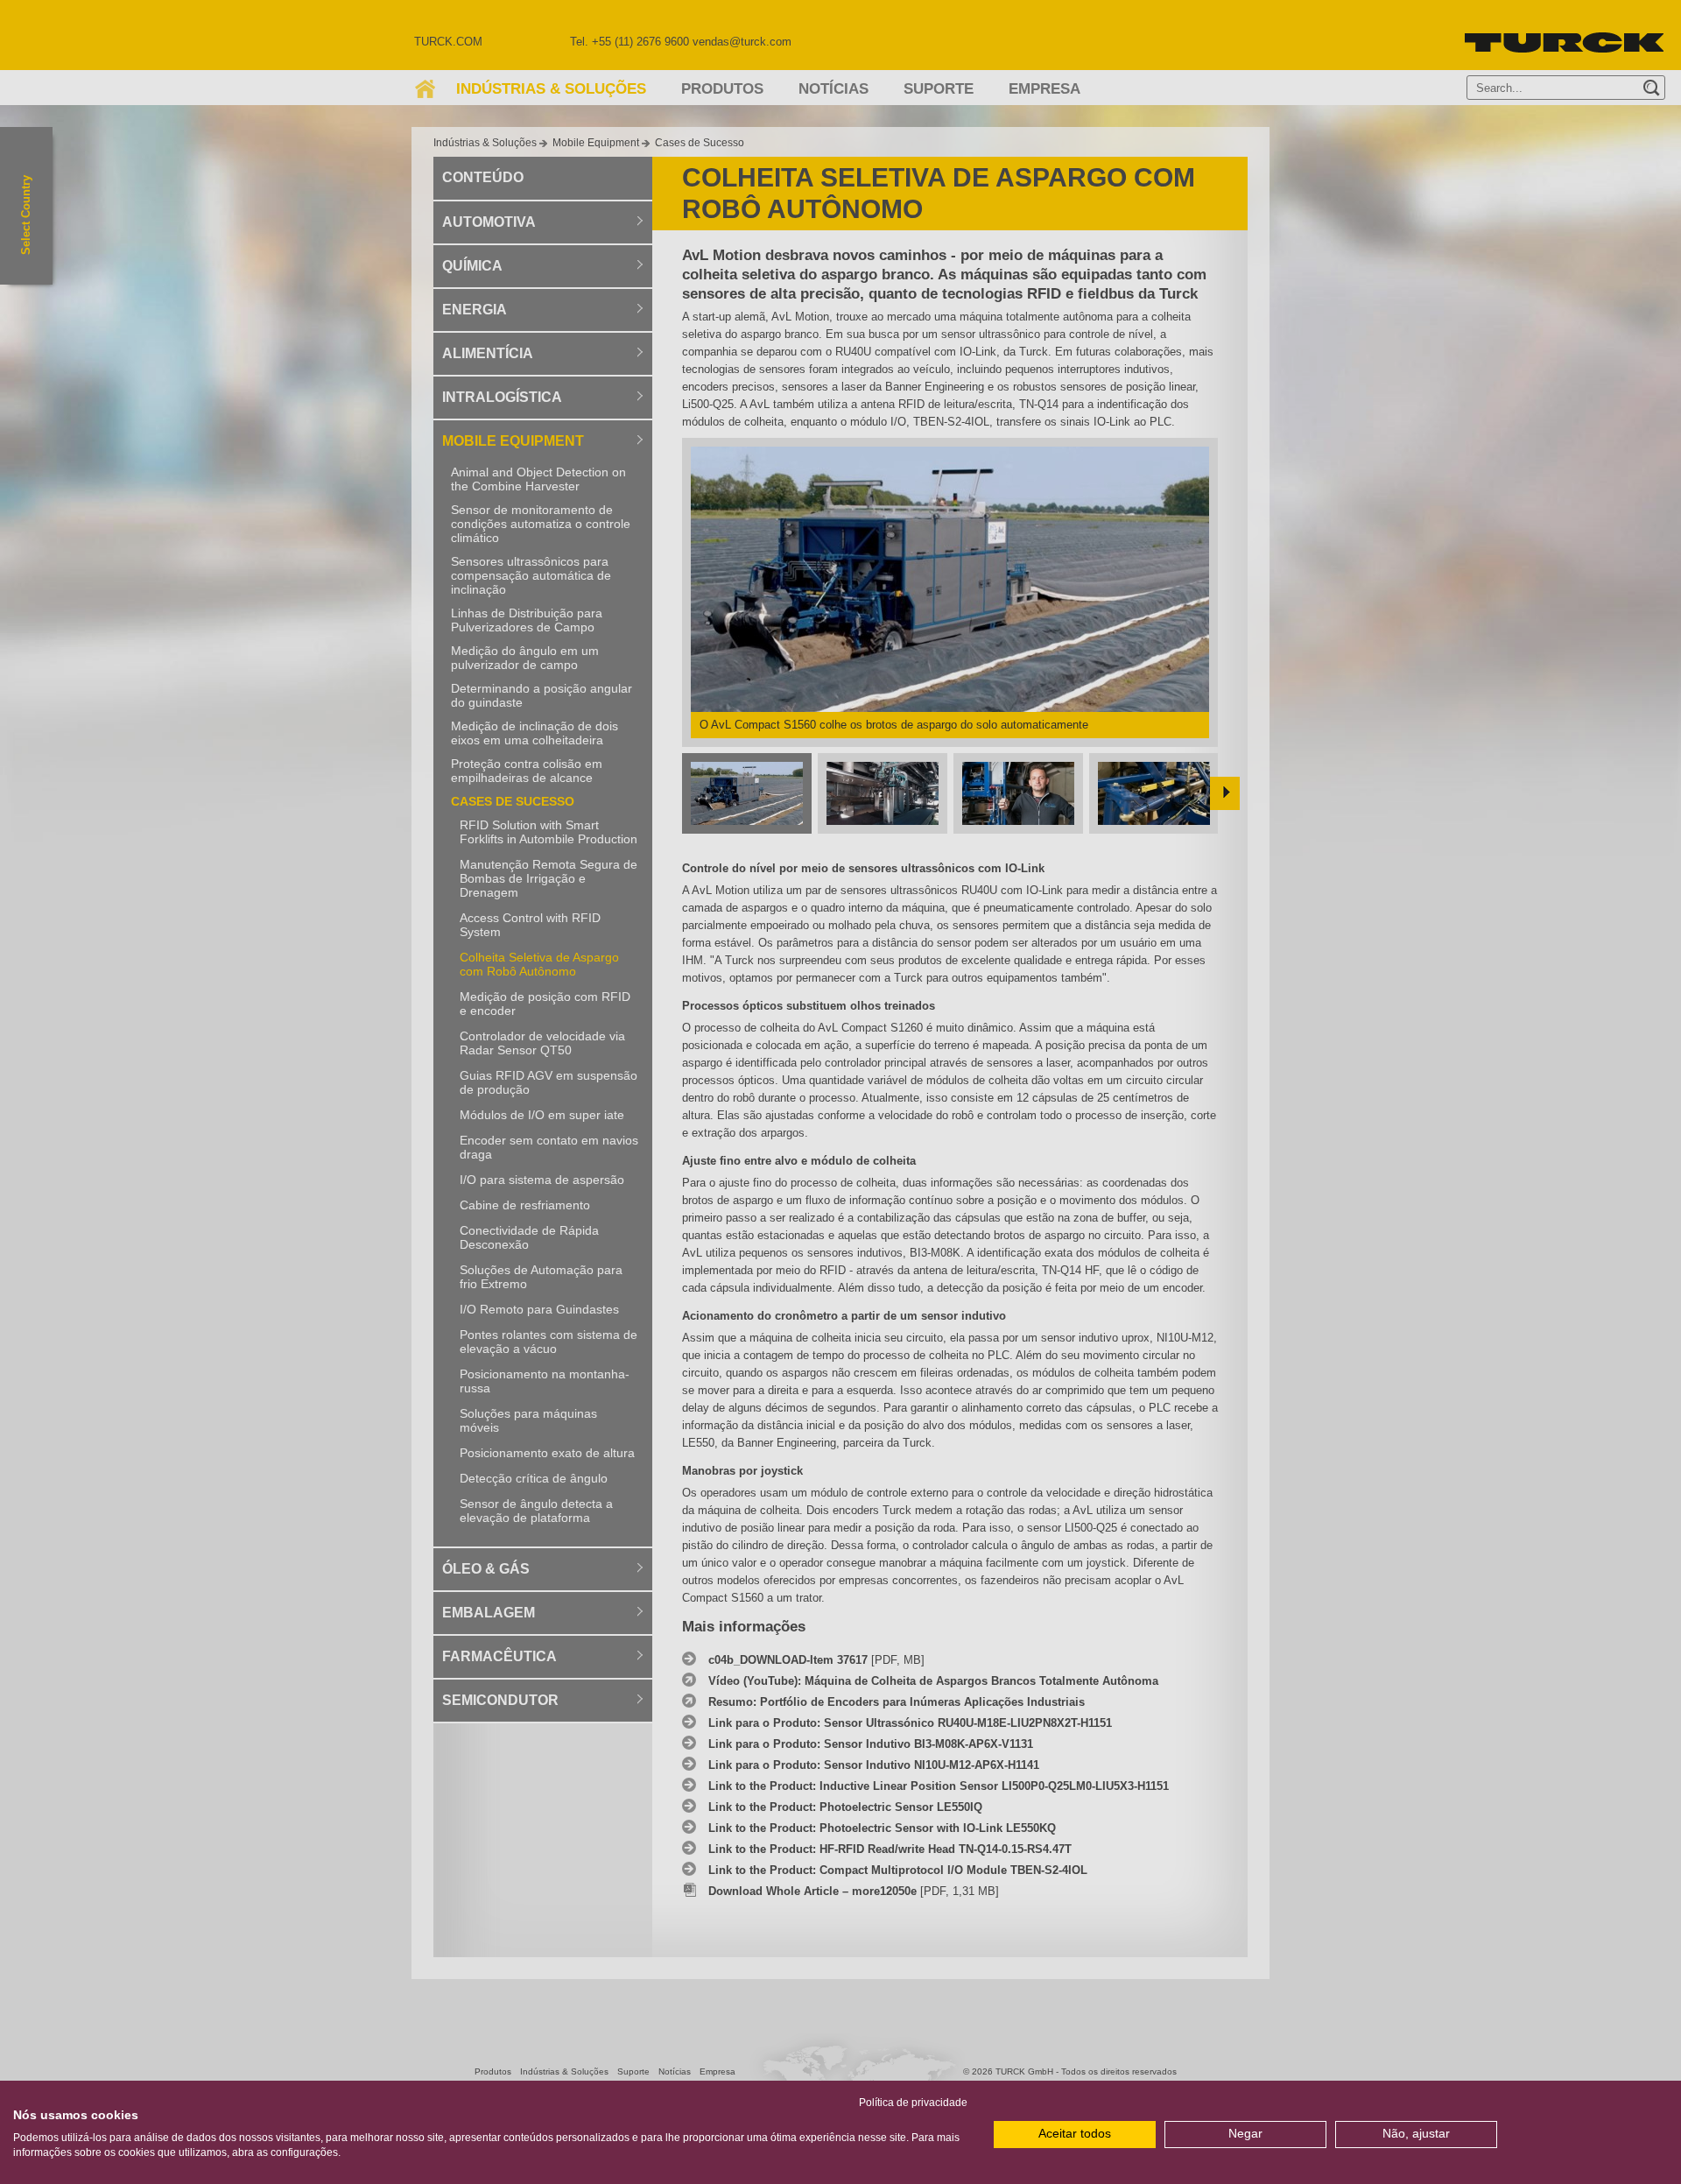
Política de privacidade (913, 2103)
